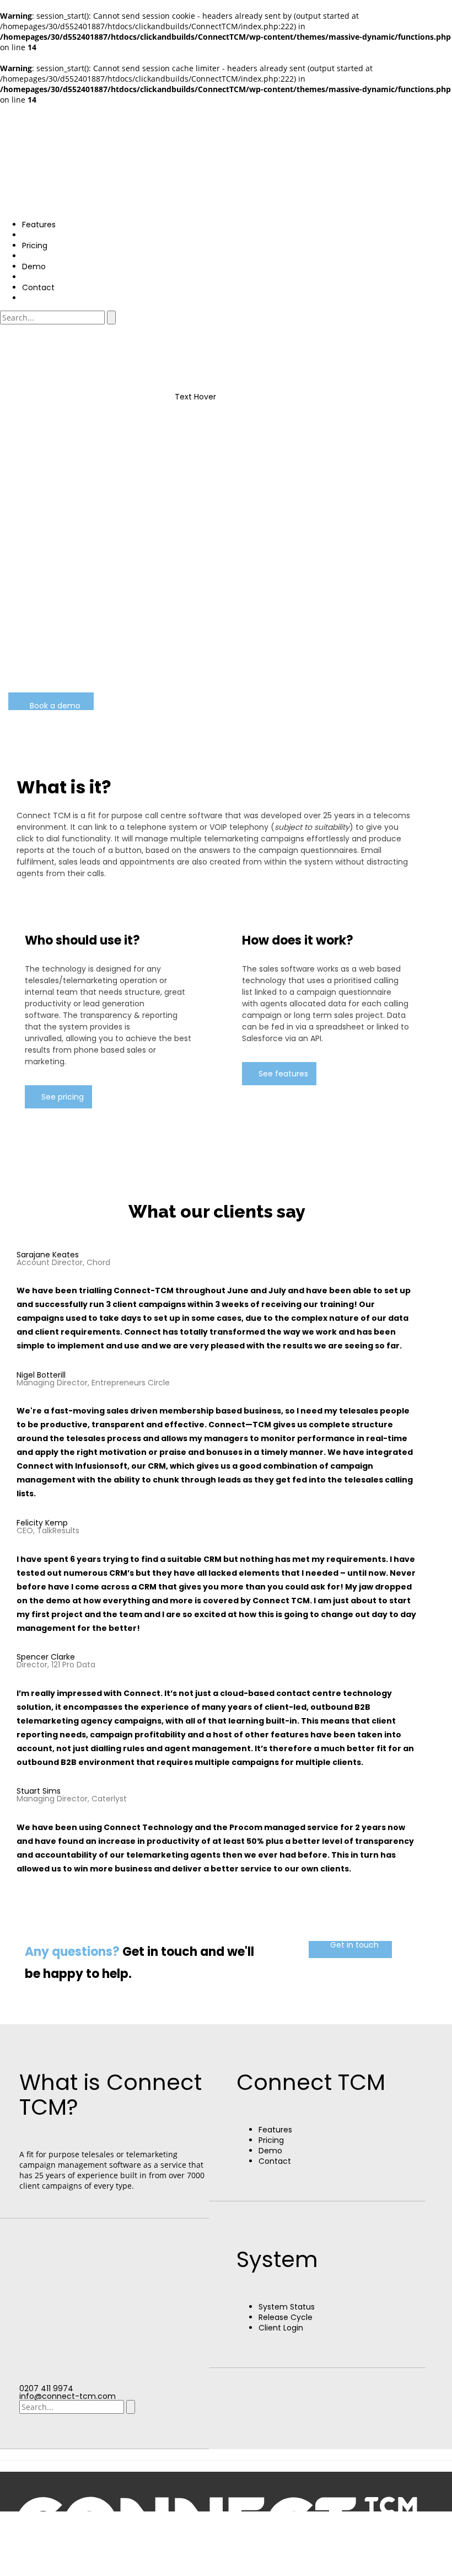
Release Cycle (286, 2317)
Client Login (281, 2328)
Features (275, 2130)
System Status (287, 2307)
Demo (270, 2151)
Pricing (271, 2140)
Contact (275, 2161)
